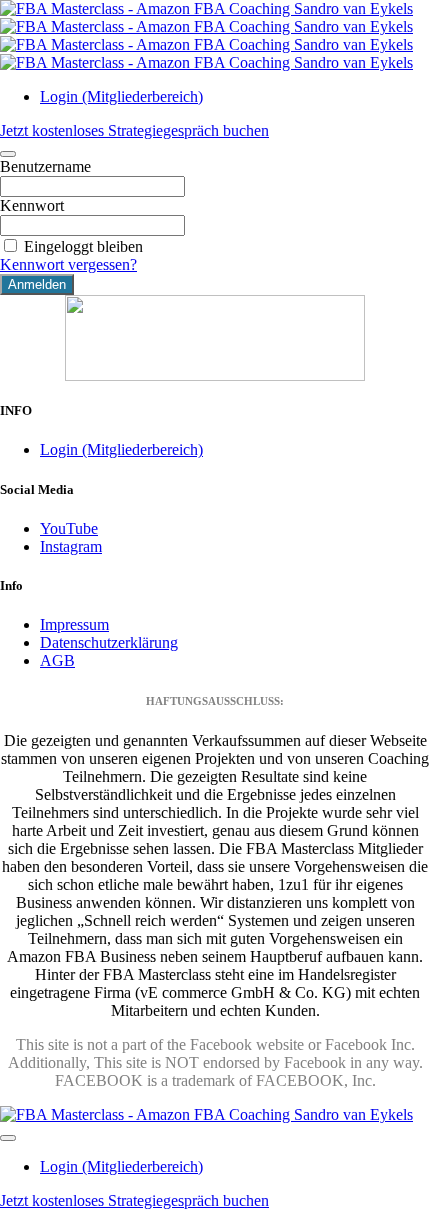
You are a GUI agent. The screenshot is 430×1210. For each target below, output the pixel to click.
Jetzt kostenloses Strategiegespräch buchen (134, 130)
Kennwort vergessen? (68, 264)
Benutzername (45, 166)
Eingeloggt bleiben (83, 246)
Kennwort (32, 205)
